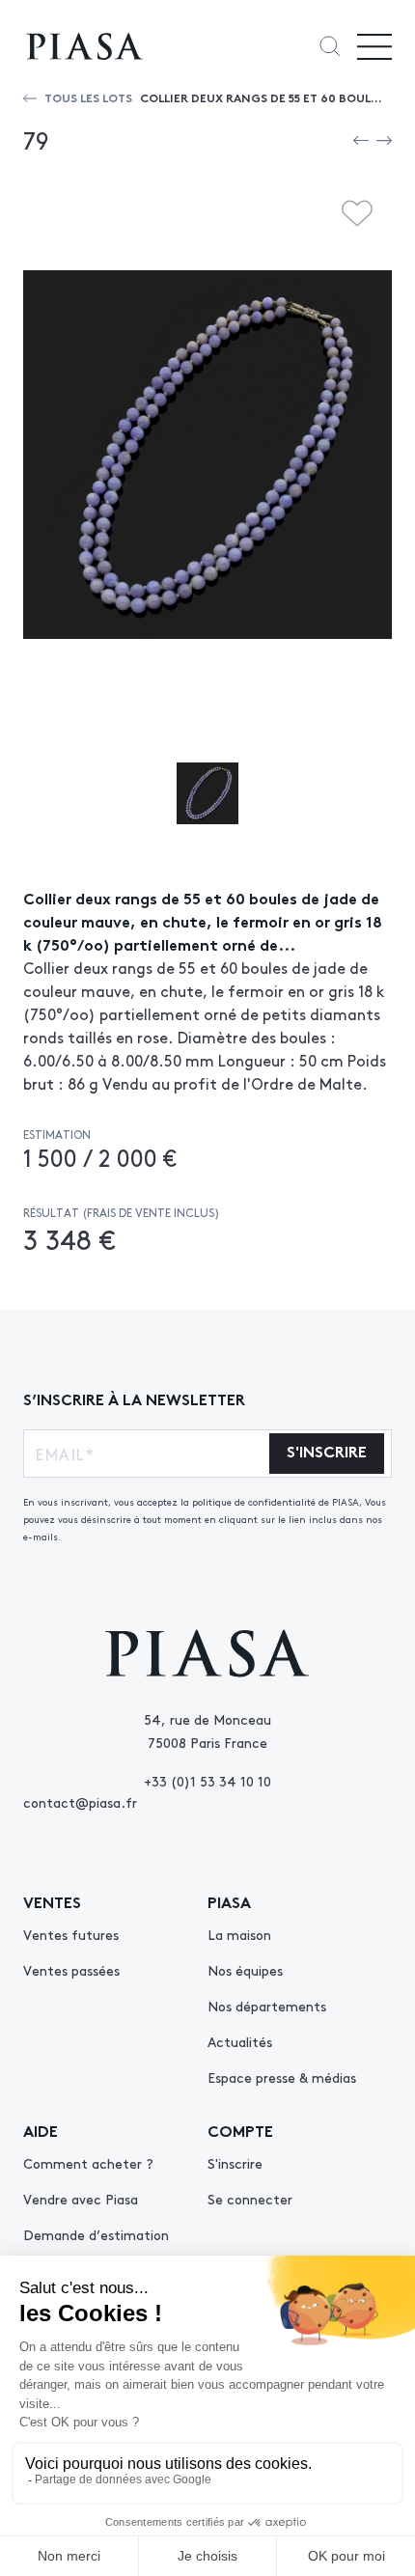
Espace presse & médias (282, 2077)
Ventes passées (71, 1970)
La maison (239, 1934)
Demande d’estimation (96, 2234)
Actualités (240, 2041)
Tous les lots (88, 97)
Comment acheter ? (88, 2163)
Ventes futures (71, 1934)
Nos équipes (245, 1970)
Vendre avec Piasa (81, 2199)
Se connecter (250, 2199)
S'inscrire (235, 2163)
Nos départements (267, 2006)
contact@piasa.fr (80, 1802)
